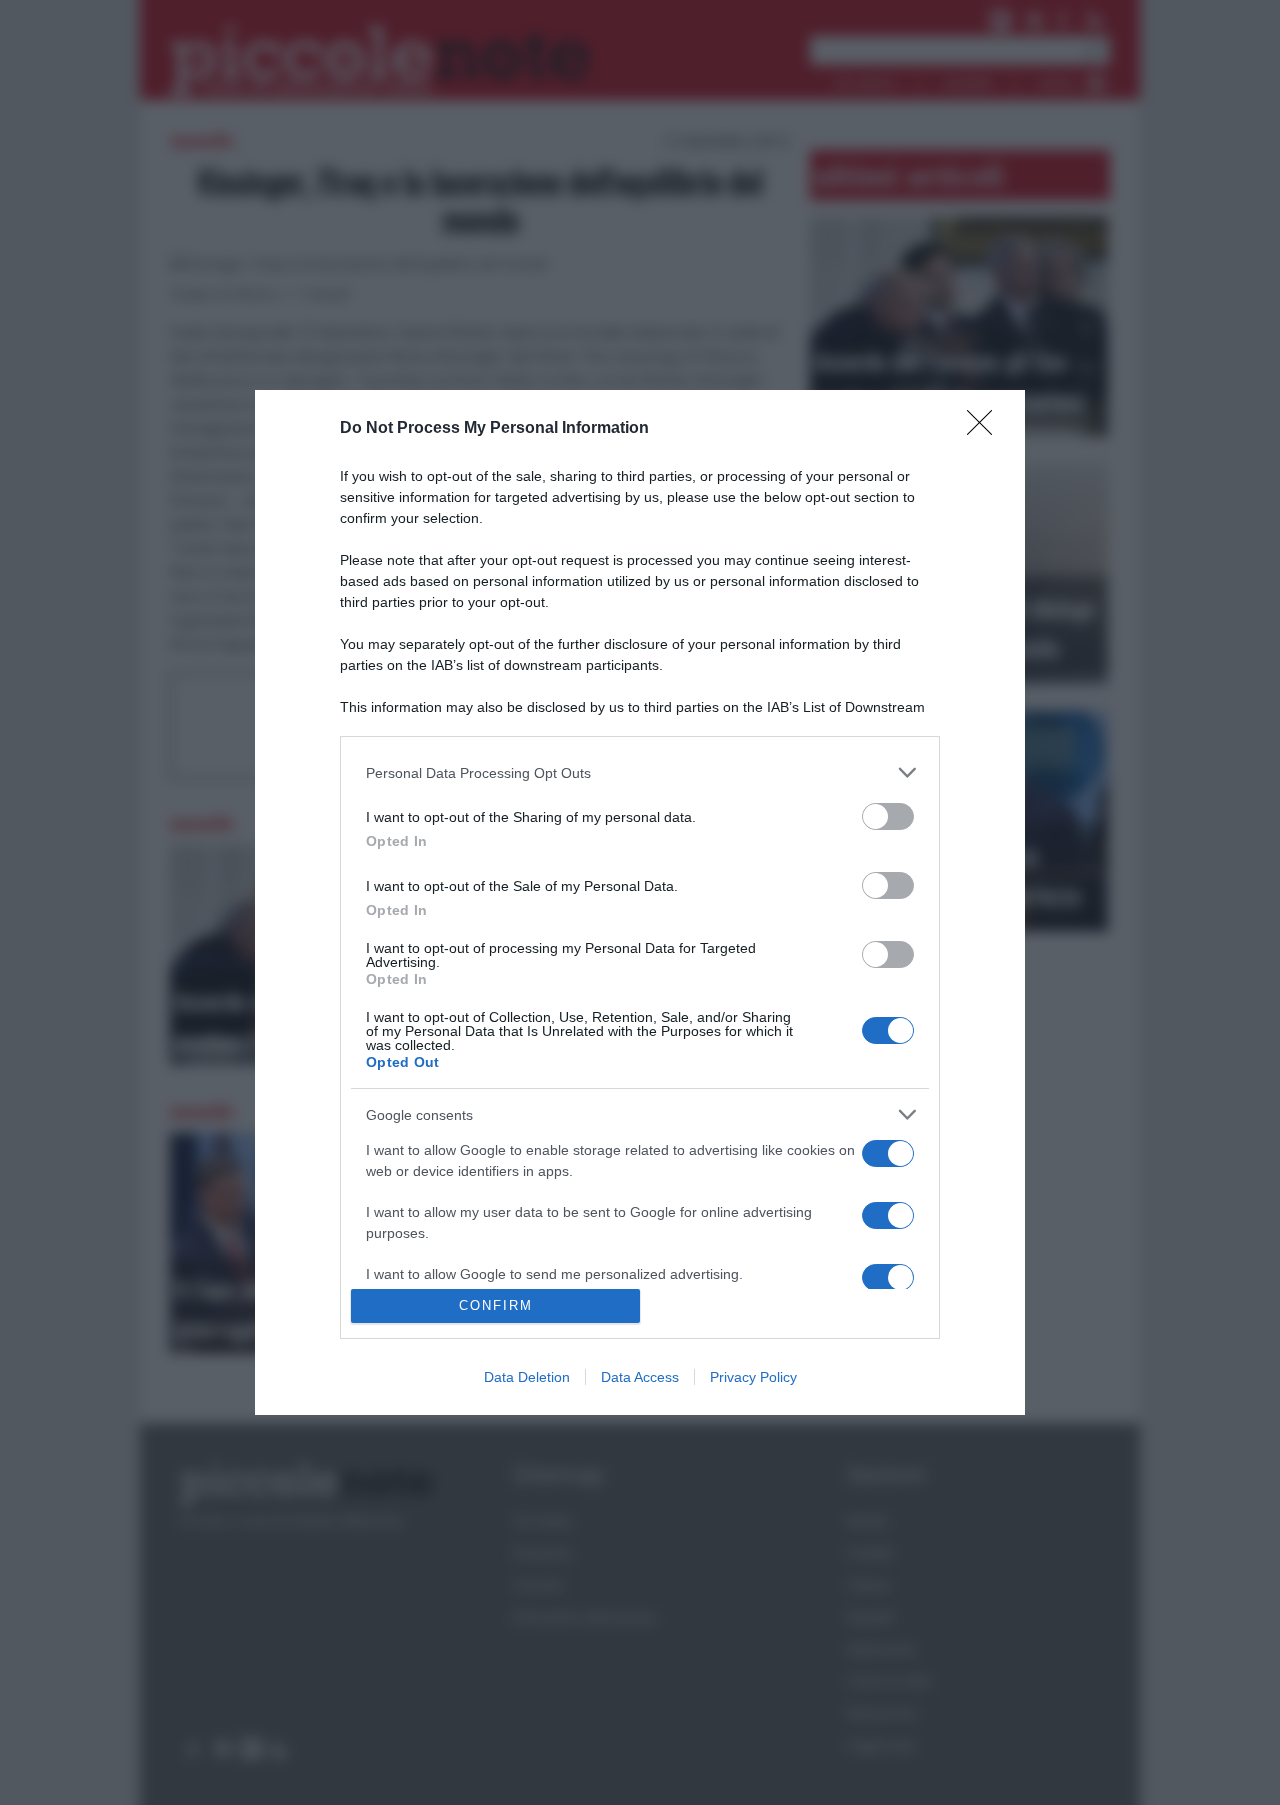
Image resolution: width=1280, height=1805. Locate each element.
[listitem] (640, 772)
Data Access (640, 1377)
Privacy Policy (753, 1377)
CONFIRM (496, 1305)
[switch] (888, 816)
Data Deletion (527, 1377)
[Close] (986, 429)
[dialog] (640, 902)
